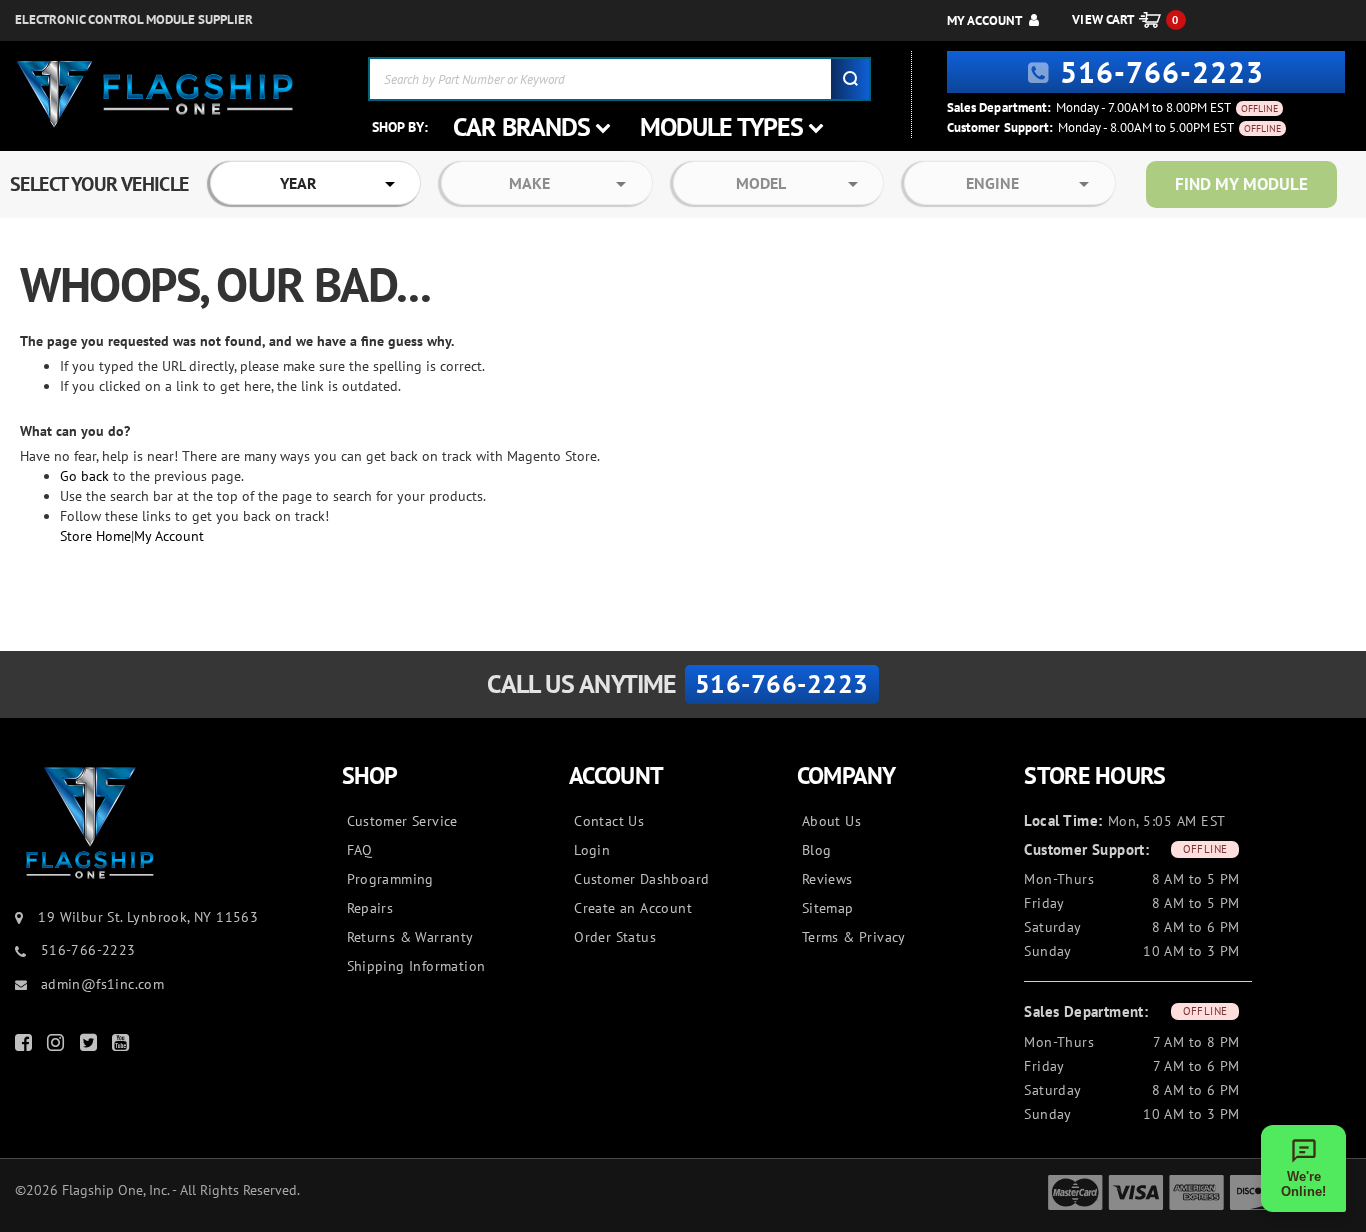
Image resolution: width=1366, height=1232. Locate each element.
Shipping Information (416, 966)
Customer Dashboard (641, 879)
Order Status (615, 937)
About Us (831, 821)
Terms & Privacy (854, 937)
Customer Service (402, 821)
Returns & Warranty (410, 937)
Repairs (370, 908)
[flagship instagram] (58, 1046)
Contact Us (609, 821)
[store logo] (155, 94)
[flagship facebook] (26, 1046)
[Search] (850, 79)
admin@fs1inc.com (100, 984)
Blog (817, 850)
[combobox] (620, 79)
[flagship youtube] (123, 1046)
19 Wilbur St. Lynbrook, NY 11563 (148, 917)
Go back (84, 476)
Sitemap (828, 908)
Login (592, 850)
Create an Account (633, 908)
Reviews (827, 879)
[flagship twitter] (91, 1046)
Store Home (95, 536)
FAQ (360, 850)
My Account (984, 20)
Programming (390, 879)
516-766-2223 (1162, 71)
